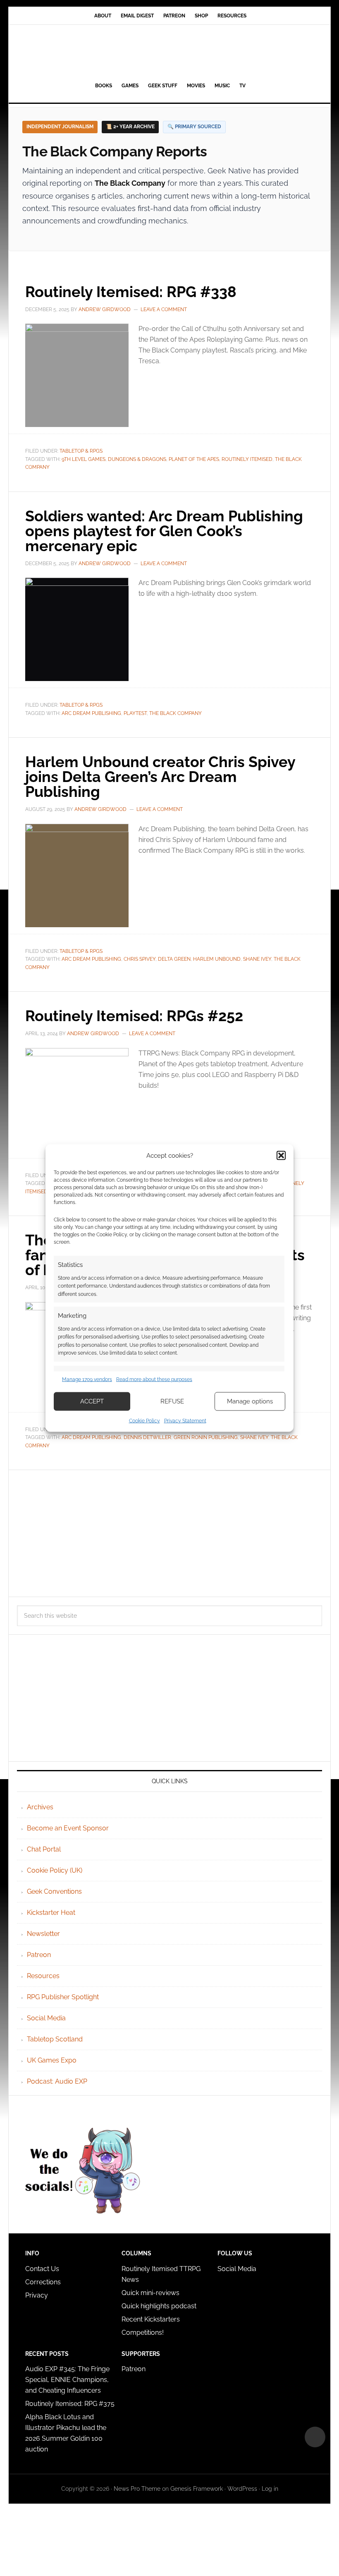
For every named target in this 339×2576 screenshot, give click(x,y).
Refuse (172, 1401)
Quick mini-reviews (150, 2293)
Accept (92, 1401)
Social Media (46, 2018)
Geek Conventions (54, 1891)
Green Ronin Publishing (206, 1437)
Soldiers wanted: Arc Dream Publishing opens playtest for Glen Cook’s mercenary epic (164, 531)
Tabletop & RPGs (81, 451)
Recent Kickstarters (152, 2319)
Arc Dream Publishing (91, 713)
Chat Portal (44, 1849)
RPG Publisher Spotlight (63, 1997)
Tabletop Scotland (55, 2039)
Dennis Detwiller (147, 1437)
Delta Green (174, 959)
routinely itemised (247, 459)
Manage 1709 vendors (87, 1379)
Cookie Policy (144, 1420)
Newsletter (43, 1934)
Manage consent (315, 2437)
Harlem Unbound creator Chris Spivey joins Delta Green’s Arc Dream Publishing (160, 777)
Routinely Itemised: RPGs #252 (134, 1016)
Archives (40, 1807)
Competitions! (143, 2333)
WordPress (242, 2489)
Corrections (43, 2282)
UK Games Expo (52, 2060)
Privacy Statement (185, 1420)
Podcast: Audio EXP (57, 2081)
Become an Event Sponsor (68, 1828)
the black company (175, 713)
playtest (135, 713)
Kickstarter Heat (51, 1913)
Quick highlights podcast (159, 2306)
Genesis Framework (197, 2489)
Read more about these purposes (154, 1379)
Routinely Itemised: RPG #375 (70, 2404)
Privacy (37, 2295)
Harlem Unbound (217, 959)
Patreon (39, 1955)
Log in (270, 2489)
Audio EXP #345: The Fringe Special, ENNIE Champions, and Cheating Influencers (67, 2380)
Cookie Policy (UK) (55, 1870)
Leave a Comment (164, 309)
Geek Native (169, 52)
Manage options (250, 1401)
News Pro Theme (137, 2489)
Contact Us (42, 2269)
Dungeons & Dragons (137, 459)
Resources (43, 1976)
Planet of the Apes (194, 459)
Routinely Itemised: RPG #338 (131, 292)
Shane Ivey (257, 959)
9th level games (84, 459)
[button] (281, 1156)
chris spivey (140, 959)
